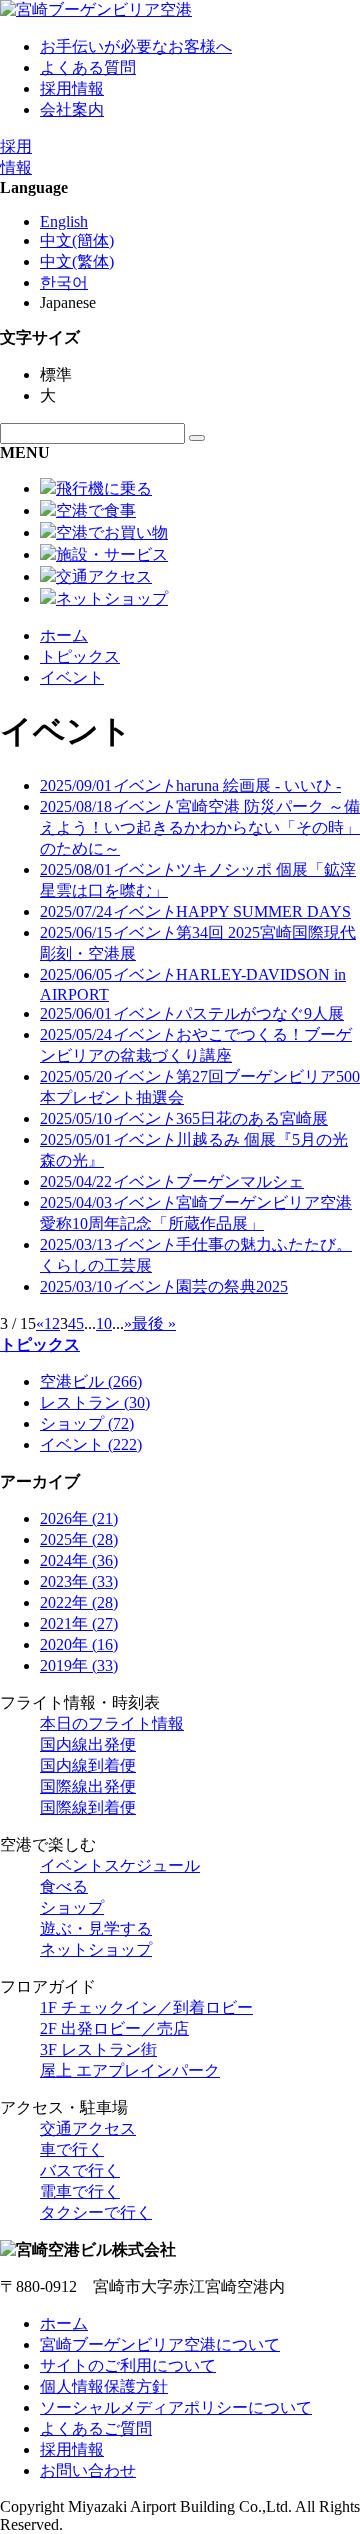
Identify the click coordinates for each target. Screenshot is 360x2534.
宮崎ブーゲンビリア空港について (160, 2344)
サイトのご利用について (128, 2365)
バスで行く (80, 2170)
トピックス (80, 656)
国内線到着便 (88, 1765)
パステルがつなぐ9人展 (192, 1013)
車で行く (72, 2149)
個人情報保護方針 (104, 2386)
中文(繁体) (77, 261)
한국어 (64, 282)
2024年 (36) (79, 1560)
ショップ (72, 1907)
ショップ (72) (87, 1423)
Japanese (68, 302)
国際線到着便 (88, 1807)
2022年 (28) (79, 1602)
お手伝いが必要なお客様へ (136, 46)
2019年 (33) (79, 1665)
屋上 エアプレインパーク (130, 2070)
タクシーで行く (96, 2212)
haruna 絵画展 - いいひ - (190, 785)
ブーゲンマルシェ (172, 1181)
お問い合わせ (88, 2470)
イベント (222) (91, 1444)
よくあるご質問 (96, 2428)
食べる (64, 1886)
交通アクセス (88, 2128)
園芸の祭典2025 (164, 1286)
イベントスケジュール (120, 1865)
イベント (72, 677)
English (64, 221)
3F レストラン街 (98, 2049)
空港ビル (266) (91, 1381)
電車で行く (80, 2191)
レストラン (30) (95, 1402)
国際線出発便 (88, 1786)
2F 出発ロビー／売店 (114, 2028)
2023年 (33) (79, 1581)
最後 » (154, 1323)
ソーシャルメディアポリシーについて (176, 2407)
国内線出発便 (88, 1744)
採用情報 (72, 88)
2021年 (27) (79, 1623)
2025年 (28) (79, 1539)
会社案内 (72, 109)
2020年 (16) (79, 1644)
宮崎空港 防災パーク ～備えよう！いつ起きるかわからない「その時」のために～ (200, 827)
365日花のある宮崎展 (184, 1118)
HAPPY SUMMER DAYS (195, 911)
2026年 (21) (79, 1518)
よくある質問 (88, 67)
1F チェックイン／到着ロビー (146, 2007)
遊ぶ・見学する (96, 1928)
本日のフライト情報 (112, 1723)
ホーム (64, 635)
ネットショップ (96, 1949)
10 (104, 1323)
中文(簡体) (77, 240)
